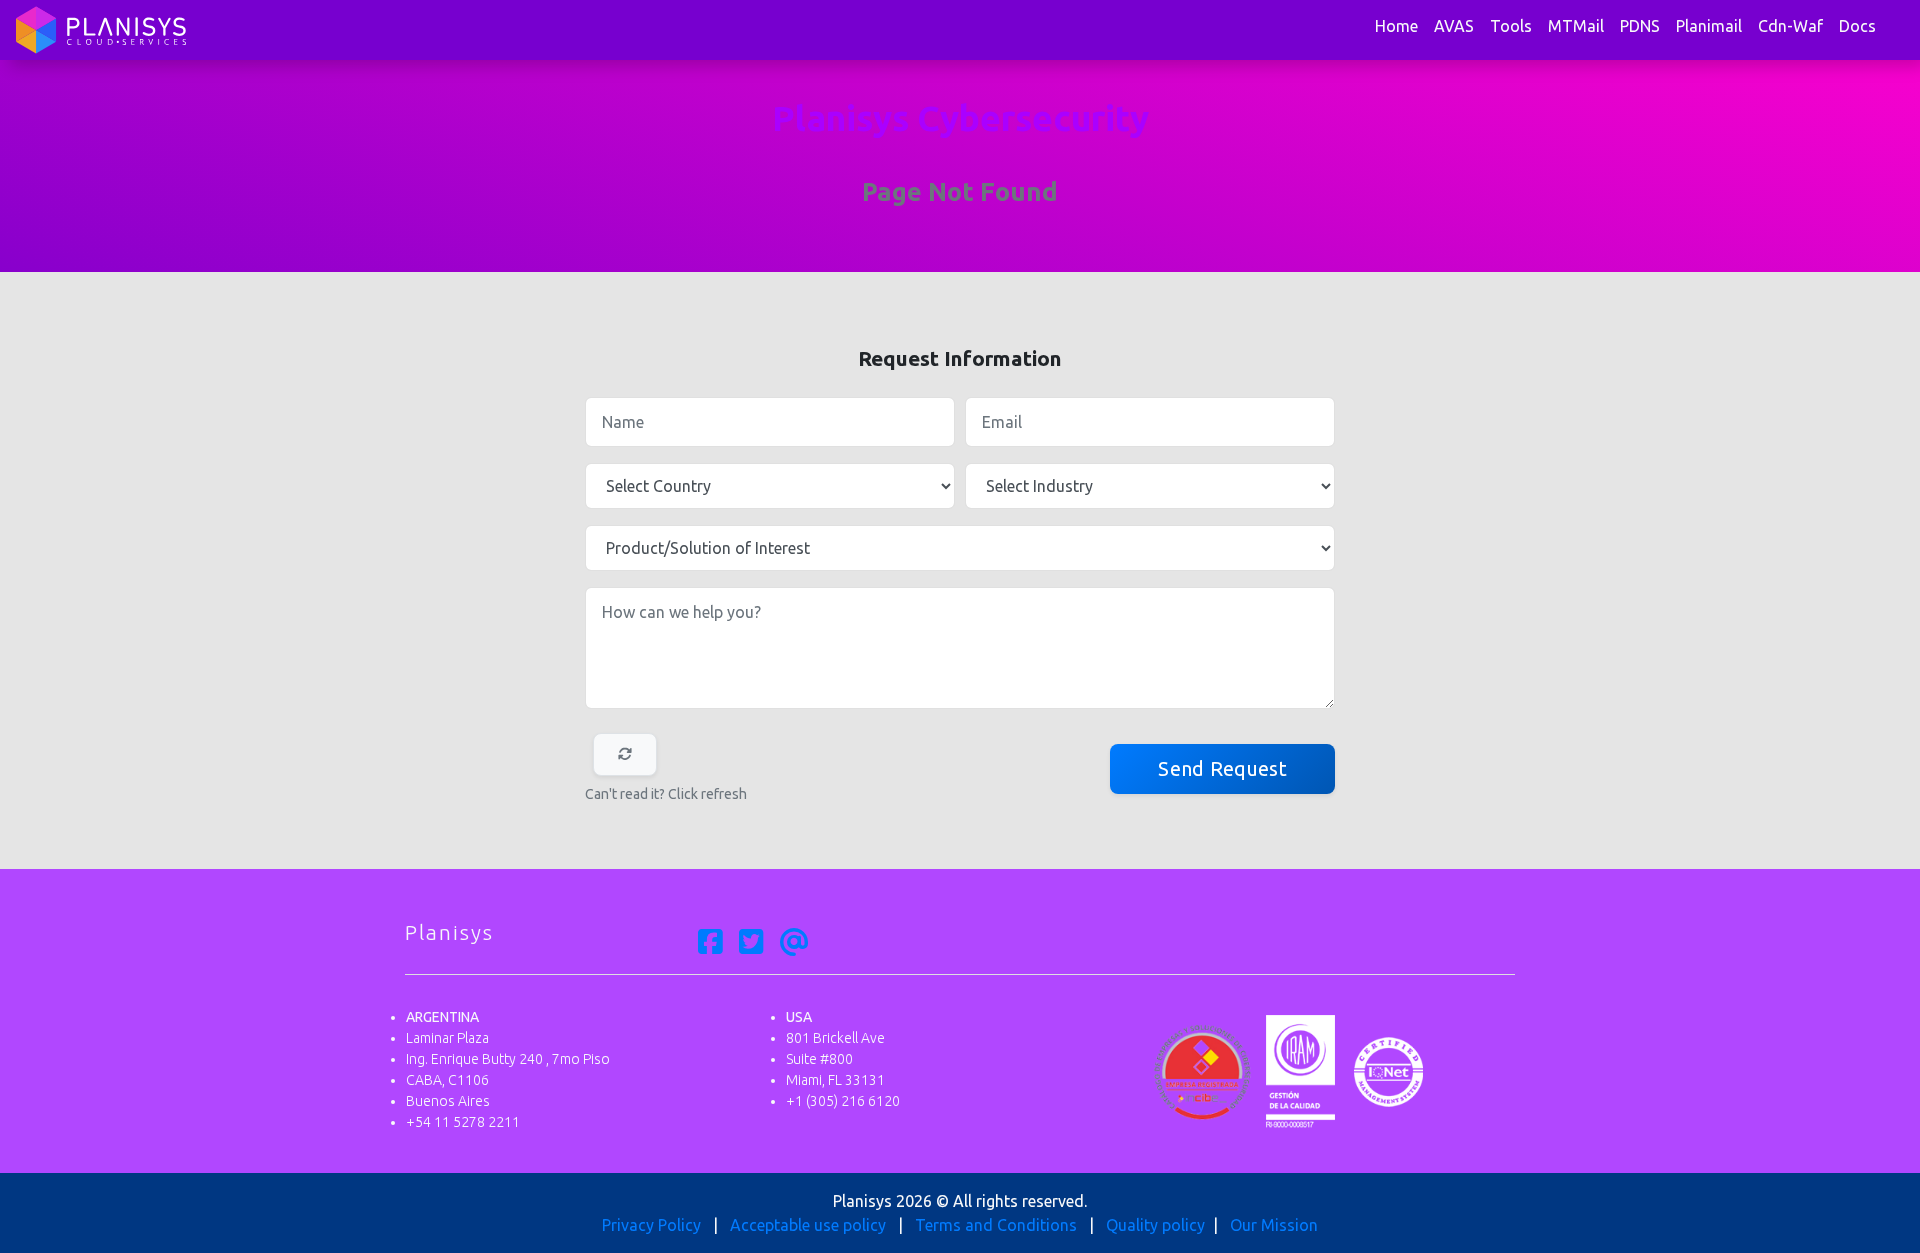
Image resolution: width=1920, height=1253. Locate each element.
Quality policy (1155, 1225)
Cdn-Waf (1790, 26)
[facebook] (710, 943)
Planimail (1709, 26)
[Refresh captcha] (625, 754)
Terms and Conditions (996, 1225)
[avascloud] (794, 943)
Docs (1857, 26)
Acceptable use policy (808, 1225)
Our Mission (1274, 1225)
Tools (1511, 26)
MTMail (1576, 26)
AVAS (1454, 26)
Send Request (1222, 768)
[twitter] (751, 943)
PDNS (1640, 26)
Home (1396, 26)
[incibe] (1202, 1070)
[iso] (1388, 1070)
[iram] (1300, 1070)
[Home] (101, 30)
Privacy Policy (651, 1225)
